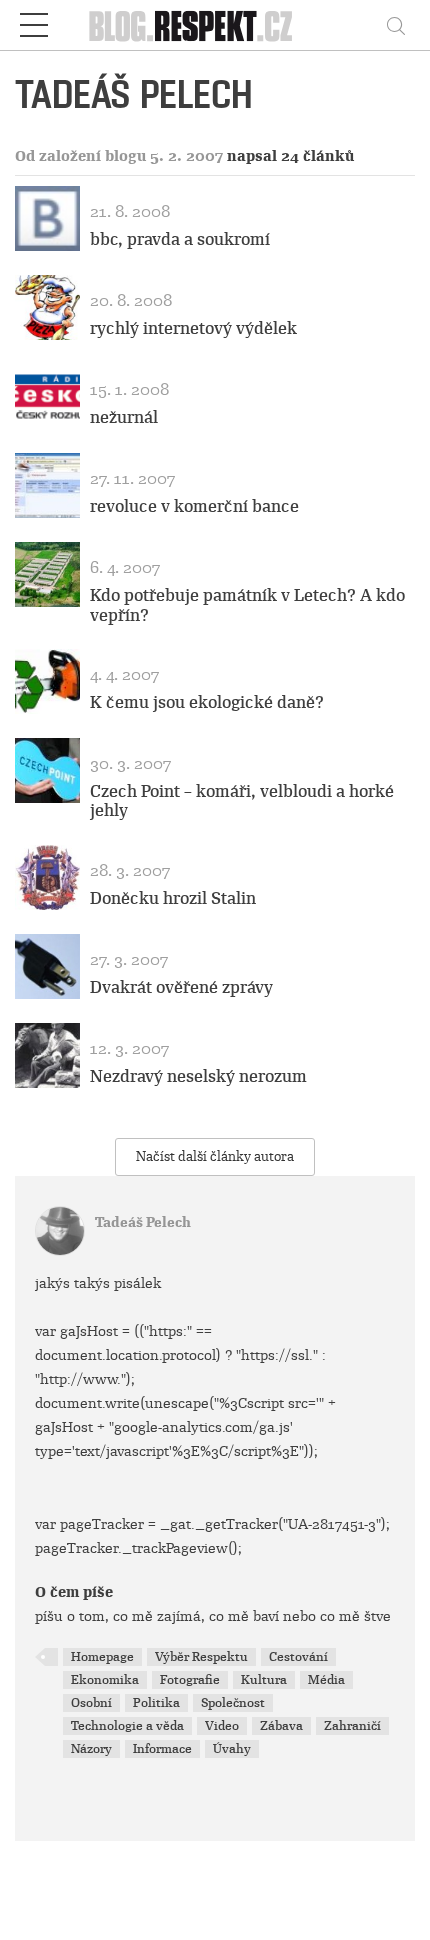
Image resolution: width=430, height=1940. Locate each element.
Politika (156, 1703)
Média (326, 1680)
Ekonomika (105, 1680)
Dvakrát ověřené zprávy (181, 987)
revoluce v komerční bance (194, 506)
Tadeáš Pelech (143, 1222)
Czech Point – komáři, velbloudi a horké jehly (242, 801)
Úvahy (232, 1749)
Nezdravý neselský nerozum (198, 1076)
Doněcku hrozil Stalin (173, 898)
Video (222, 1726)
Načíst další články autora (215, 1156)
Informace (162, 1749)
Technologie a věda (127, 1726)
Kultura (264, 1680)
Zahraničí (352, 1726)
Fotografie (190, 1680)
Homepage (102, 1657)
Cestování (298, 1657)
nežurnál (124, 417)
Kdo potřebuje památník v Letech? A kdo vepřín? (247, 605)
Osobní (91, 1703)
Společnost (233, 1703)
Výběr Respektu (201, 1657)
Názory (91, 1749)
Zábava (281, 1726)
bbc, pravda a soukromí (180, 239)
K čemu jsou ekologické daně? (207, 702)
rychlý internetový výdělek (193, 328)
